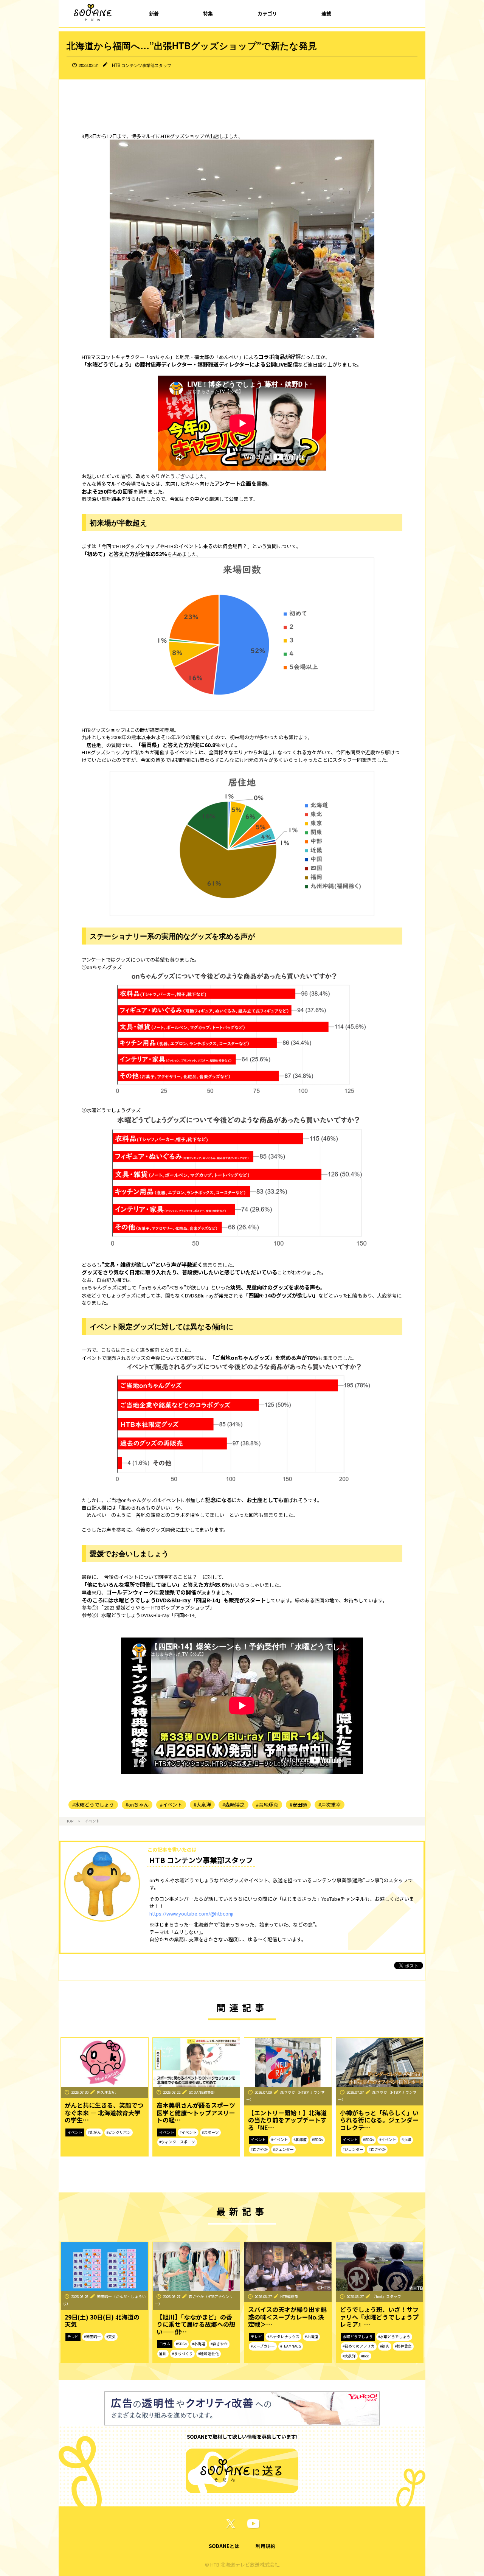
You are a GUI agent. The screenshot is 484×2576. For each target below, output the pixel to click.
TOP (70, 1821)
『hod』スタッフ (387, 2296)
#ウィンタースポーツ (177, 2142)
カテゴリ (267, 13)
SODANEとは (224, 2546)
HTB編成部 (289, 2296)
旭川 (163, 2354)
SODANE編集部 (202, 2092)
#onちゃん (137, 1805)
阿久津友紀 (106, 2092)
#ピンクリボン (119, 2132)
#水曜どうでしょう (93, 1805)
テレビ (73, 2337)
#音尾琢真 (267, 1805)
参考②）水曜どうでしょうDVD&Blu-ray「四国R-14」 (140, 1615)
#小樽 (406, 2139)
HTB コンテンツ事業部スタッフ (142, 65)
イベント (92, 1821)
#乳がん (94, 2132)
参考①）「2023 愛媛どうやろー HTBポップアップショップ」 (148, 1607)
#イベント (171, 1805)
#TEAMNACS (291, 2346)
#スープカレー (263, 2346)
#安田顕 (298, 1805)
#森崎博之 (233, 1805)
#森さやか (259, 2149)
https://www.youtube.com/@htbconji (191, 1913)
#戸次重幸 (330, 1805)
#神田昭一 (92, 2337)
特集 (208, 13)
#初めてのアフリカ (359, 2346)
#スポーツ (210, 2132)
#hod (365, 2356)
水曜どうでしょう (358, 2337)
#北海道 (300, 2139)
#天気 (111, 2337)
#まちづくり (182, 2354)
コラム (165, 2344)
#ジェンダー (283, 2149)
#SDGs (317, 2139)
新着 (154, 13)
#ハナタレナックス (283, 2337)
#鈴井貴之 (403, 2346)
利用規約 (265, 2546)
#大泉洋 (202, 1805)
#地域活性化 (209, 2354)
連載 (326, 13)
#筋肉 (385, 2346)
